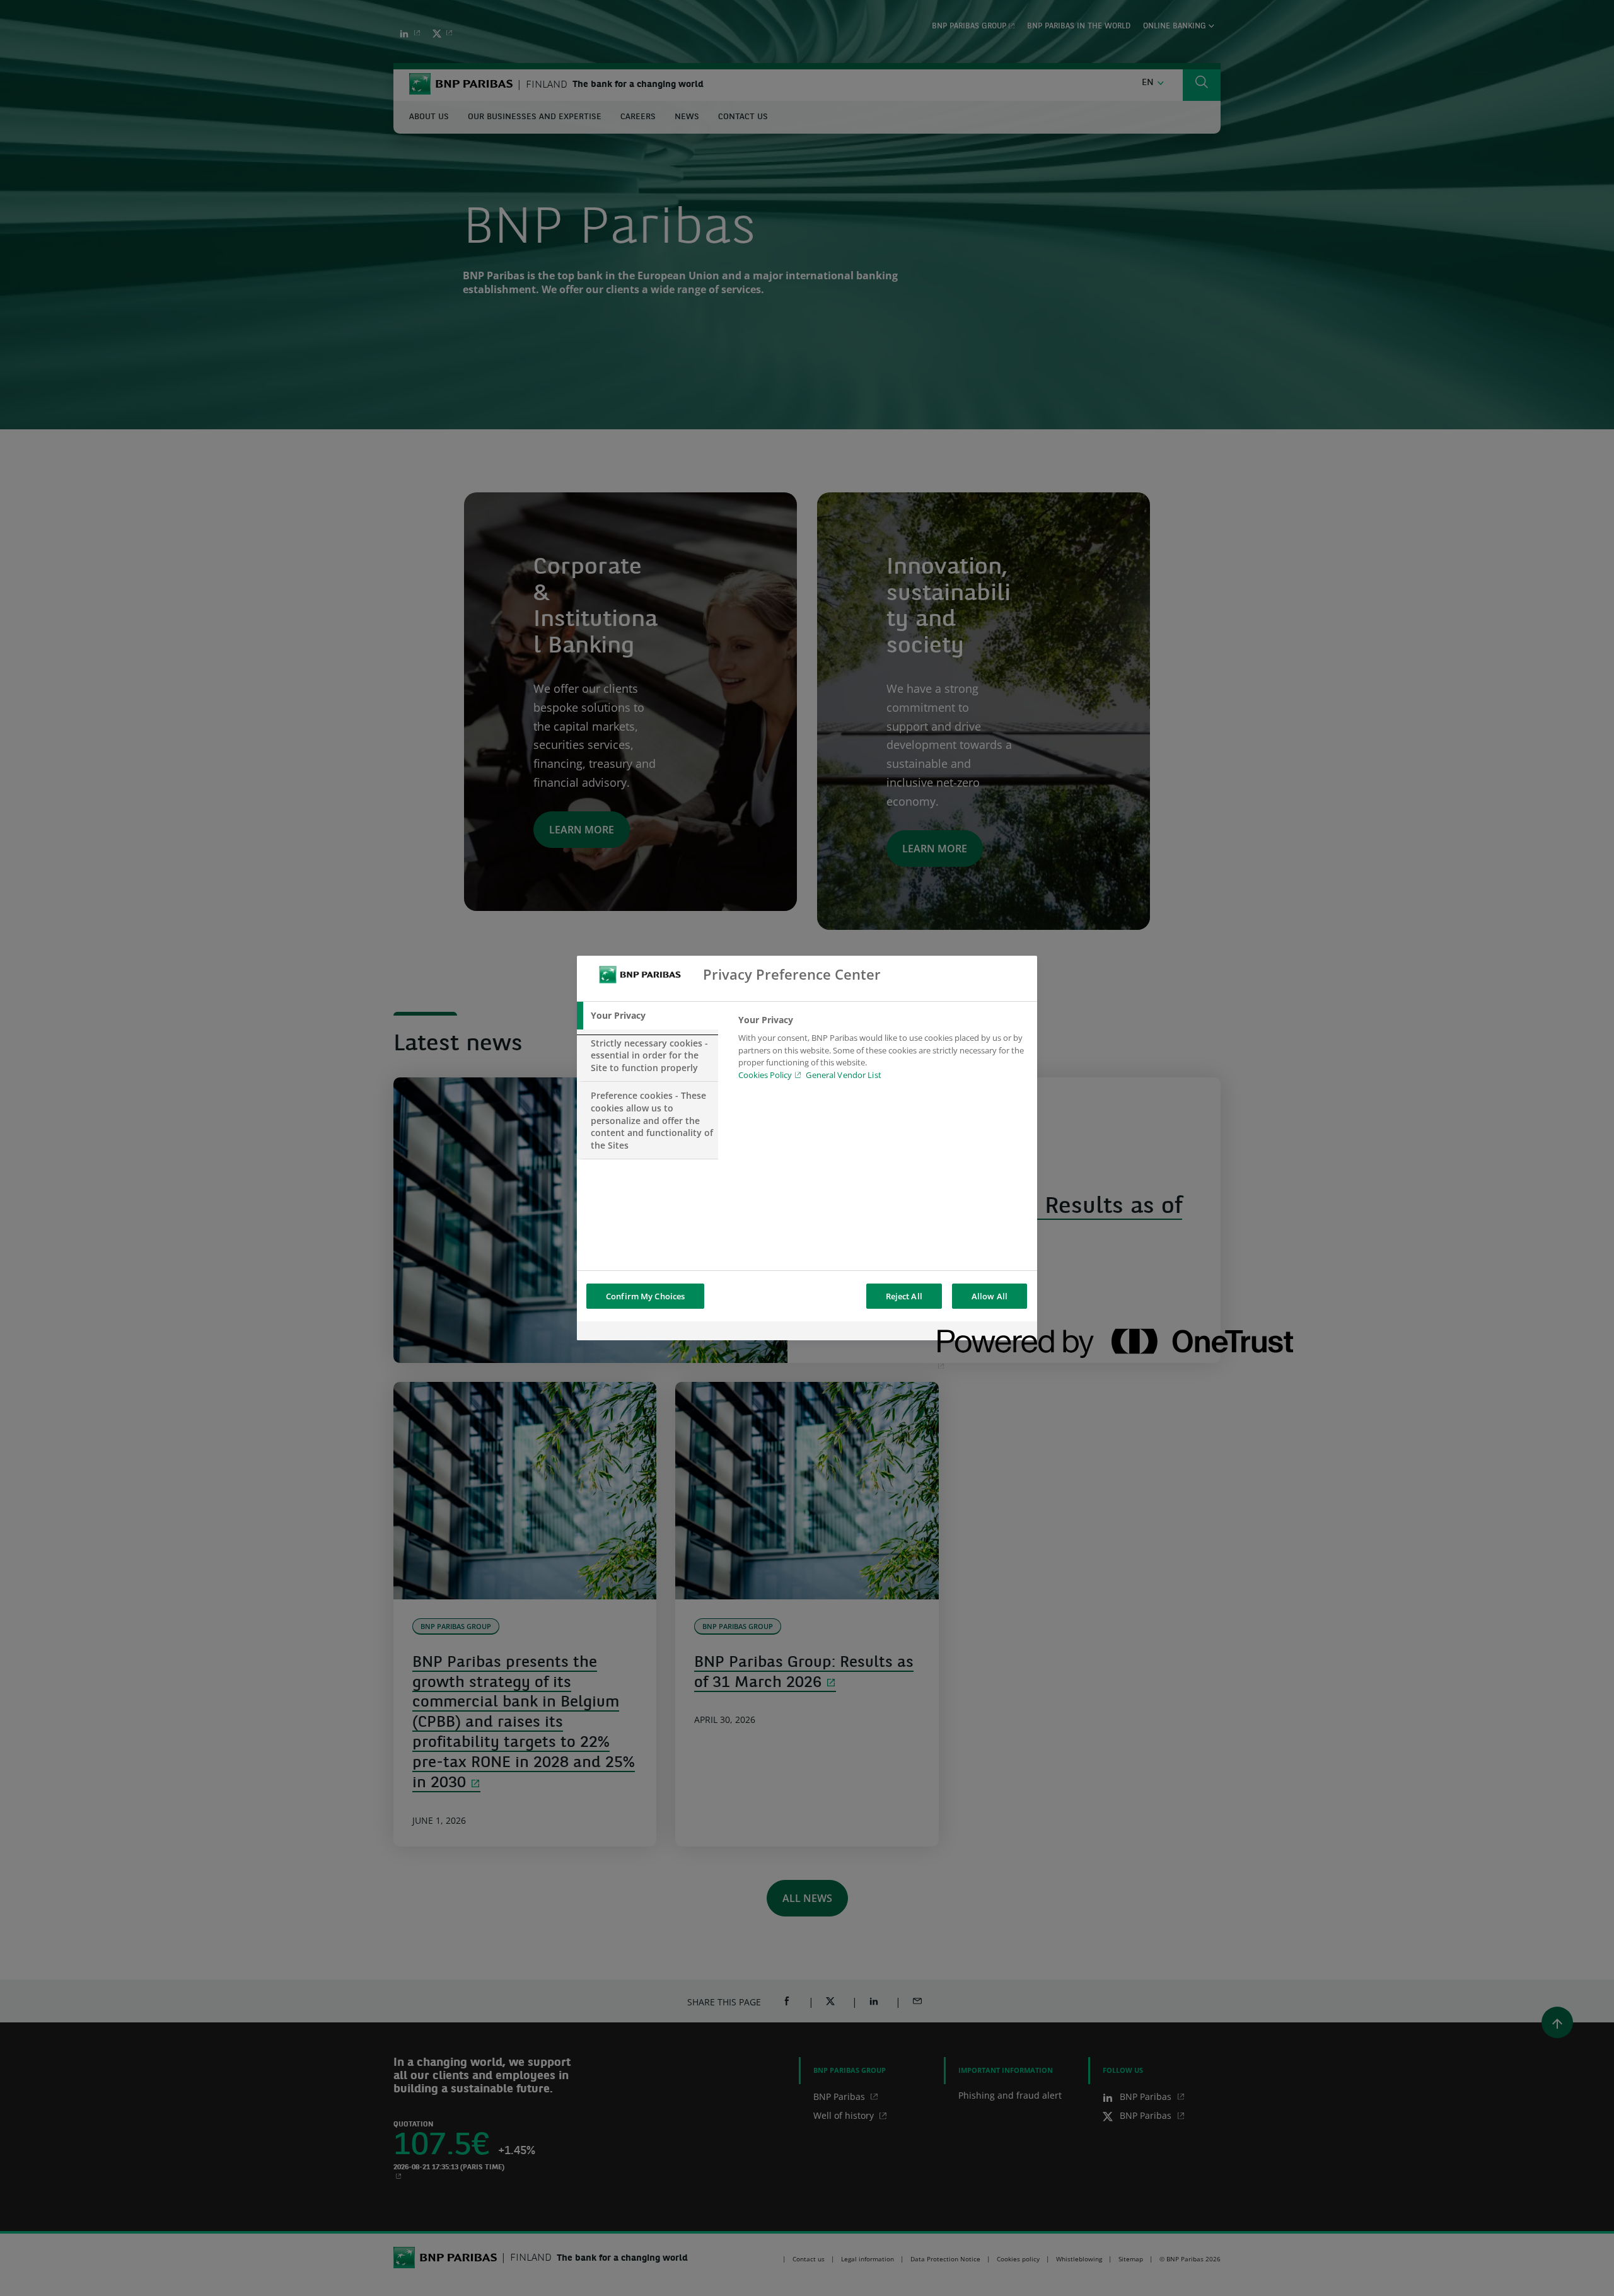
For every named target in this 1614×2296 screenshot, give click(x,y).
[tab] (647, 1016)
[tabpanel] (882, 1051)
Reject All (904, 1296)
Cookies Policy (765, 1075)
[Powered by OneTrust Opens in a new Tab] (983, 1332)
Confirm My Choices (645, 1296)
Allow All (990, 1296)
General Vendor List (843, 1075)
